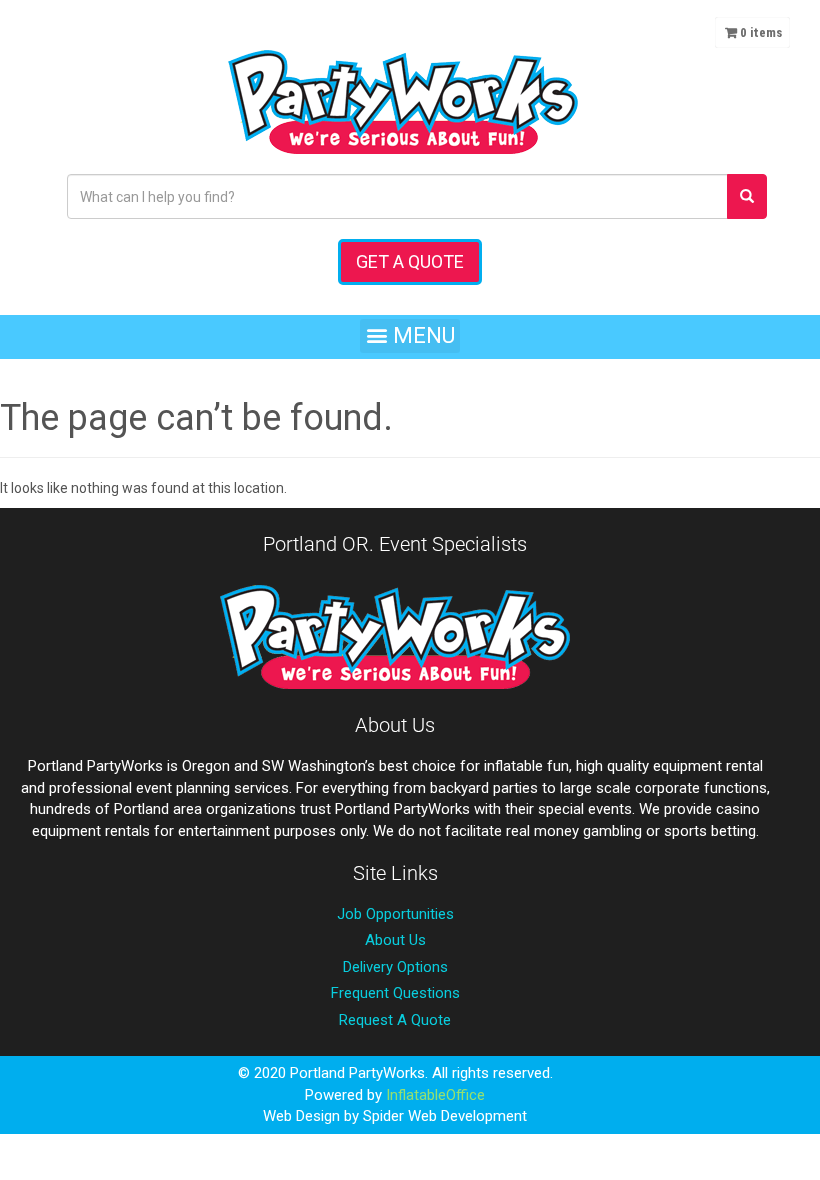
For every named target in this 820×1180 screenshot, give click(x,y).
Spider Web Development (445, 1116)
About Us (395, 940)
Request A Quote (395, 1020)
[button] (410, 336)
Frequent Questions (395, 993)
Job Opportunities (395, 914)
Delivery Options (395, 967)
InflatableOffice (435, 1095)
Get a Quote (410, 261)
